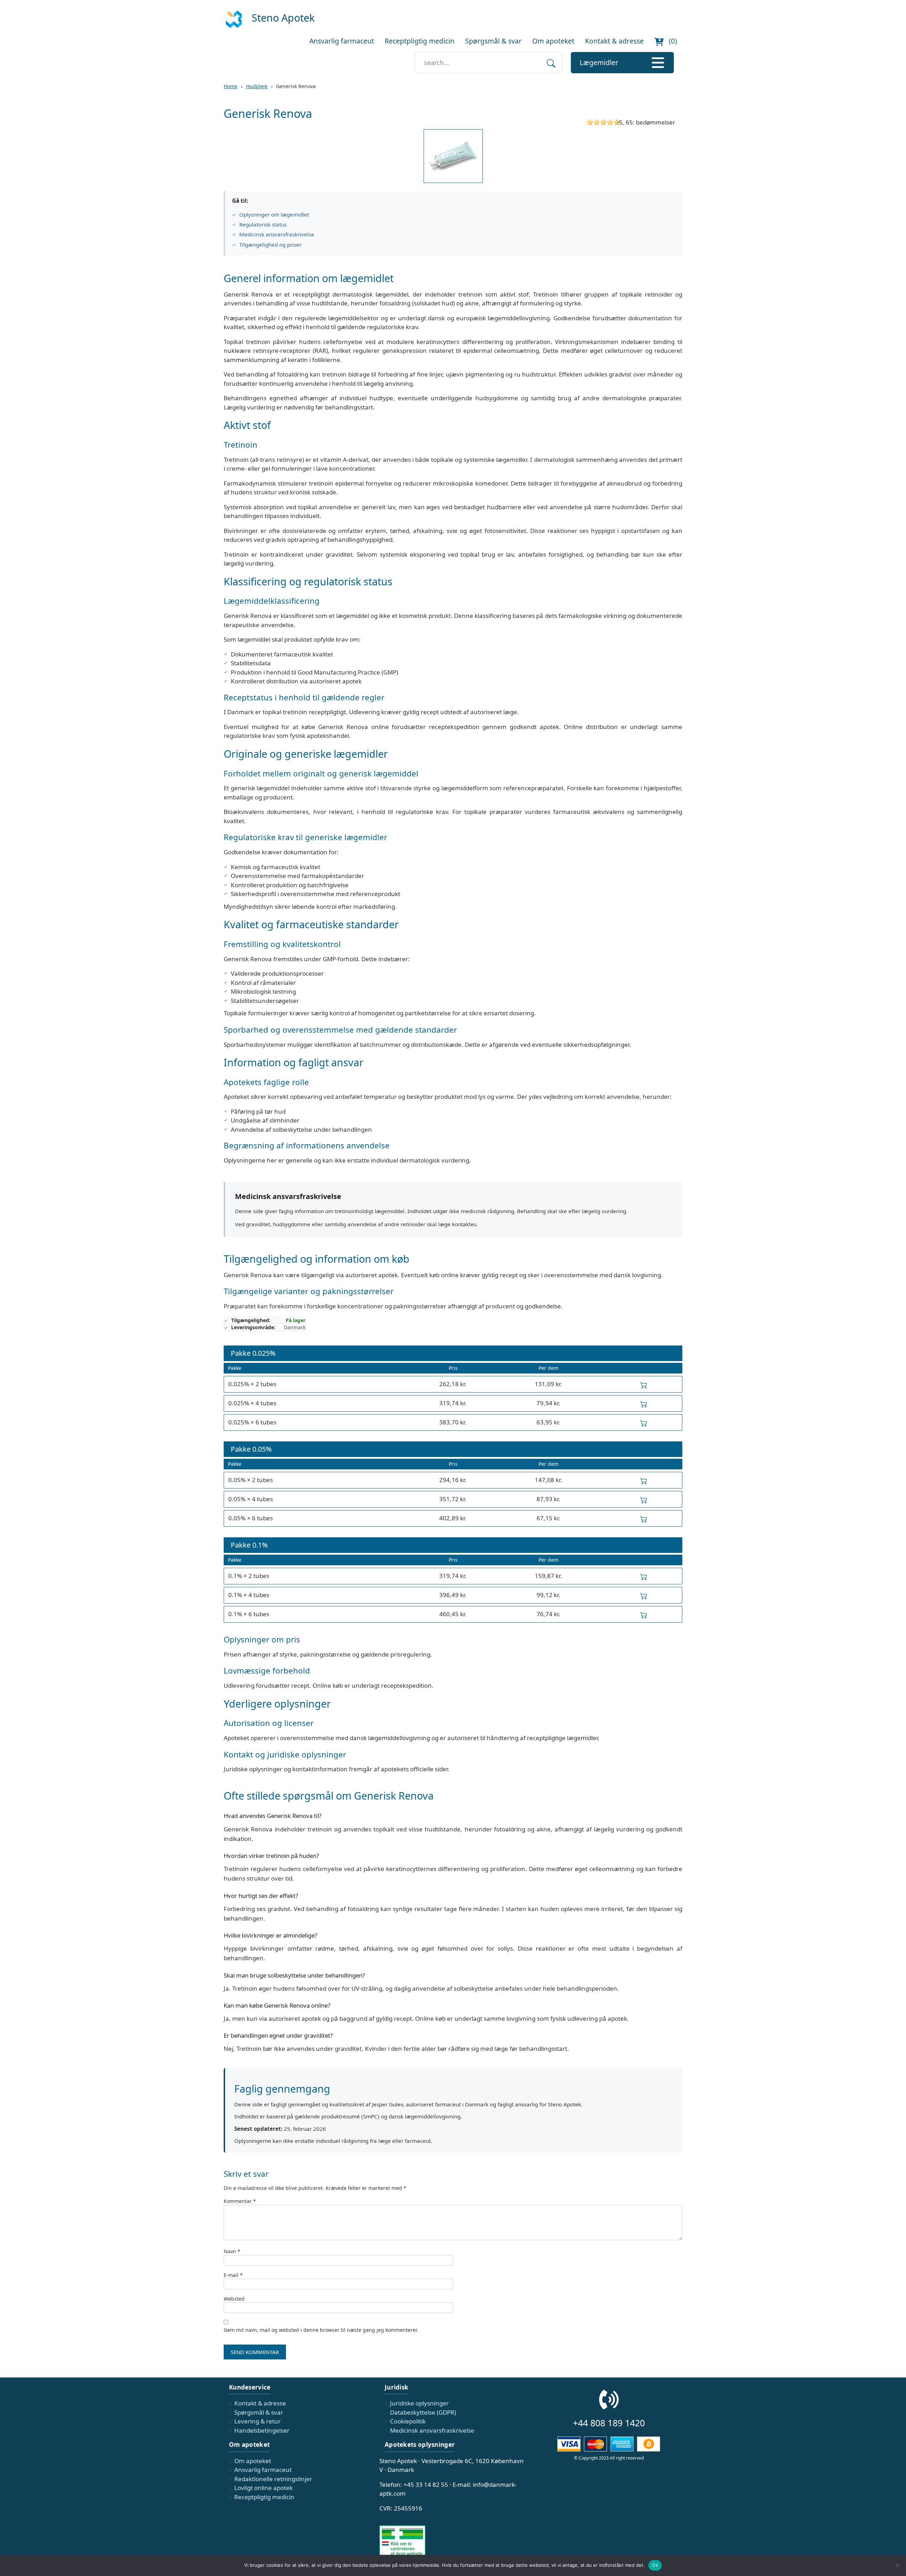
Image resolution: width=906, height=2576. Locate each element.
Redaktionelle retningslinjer (273, 2479)
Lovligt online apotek (263, 2488)
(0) (672, 41)
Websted (234, 2299)
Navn (232, 2251)
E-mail (233, 2275)
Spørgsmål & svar (493, 41)
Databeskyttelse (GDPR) (423, 2412)
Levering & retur (257, 2421)
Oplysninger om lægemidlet (274, 214)
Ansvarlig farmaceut (342, 41)
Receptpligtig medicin (420, 41)
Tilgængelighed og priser (270, 245)
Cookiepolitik (408, 2421)
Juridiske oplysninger (419, 2403)
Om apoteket (553, 41)
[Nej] (897, 2565)
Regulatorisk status (263, 224)
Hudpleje (257, 86)
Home (231, 86)
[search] (551, 63)
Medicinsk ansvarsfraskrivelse (277, 234)
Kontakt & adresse (614, 41)
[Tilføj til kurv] (644, 1384)
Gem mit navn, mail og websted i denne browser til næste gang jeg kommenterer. (321, 2330)
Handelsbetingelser (262, 2430)
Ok (655, 2565)
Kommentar (240, 2201)
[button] (622, 63)
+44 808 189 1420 (609, 2423)
